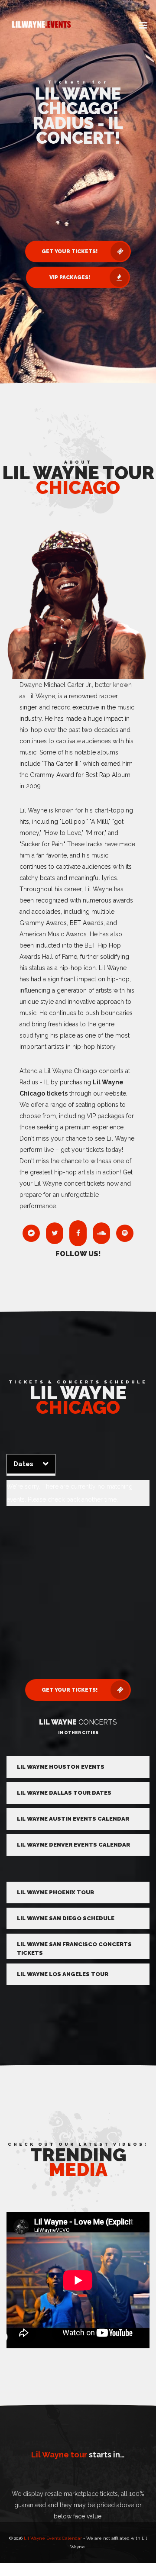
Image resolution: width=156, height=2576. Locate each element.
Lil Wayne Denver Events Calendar (73, 1845)
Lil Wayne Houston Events (61, 1767)
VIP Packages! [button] (70, 277)
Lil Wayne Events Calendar (53, 2538)
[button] (143, 26)
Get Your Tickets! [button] (70, 251)
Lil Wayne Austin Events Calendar (73, 1819)
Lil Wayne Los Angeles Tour (63, 1974)
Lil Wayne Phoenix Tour (55, 1892)
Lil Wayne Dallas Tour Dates (64, 1793)
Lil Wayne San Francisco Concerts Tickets (74, 1949)
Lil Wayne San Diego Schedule (66, 1918)
